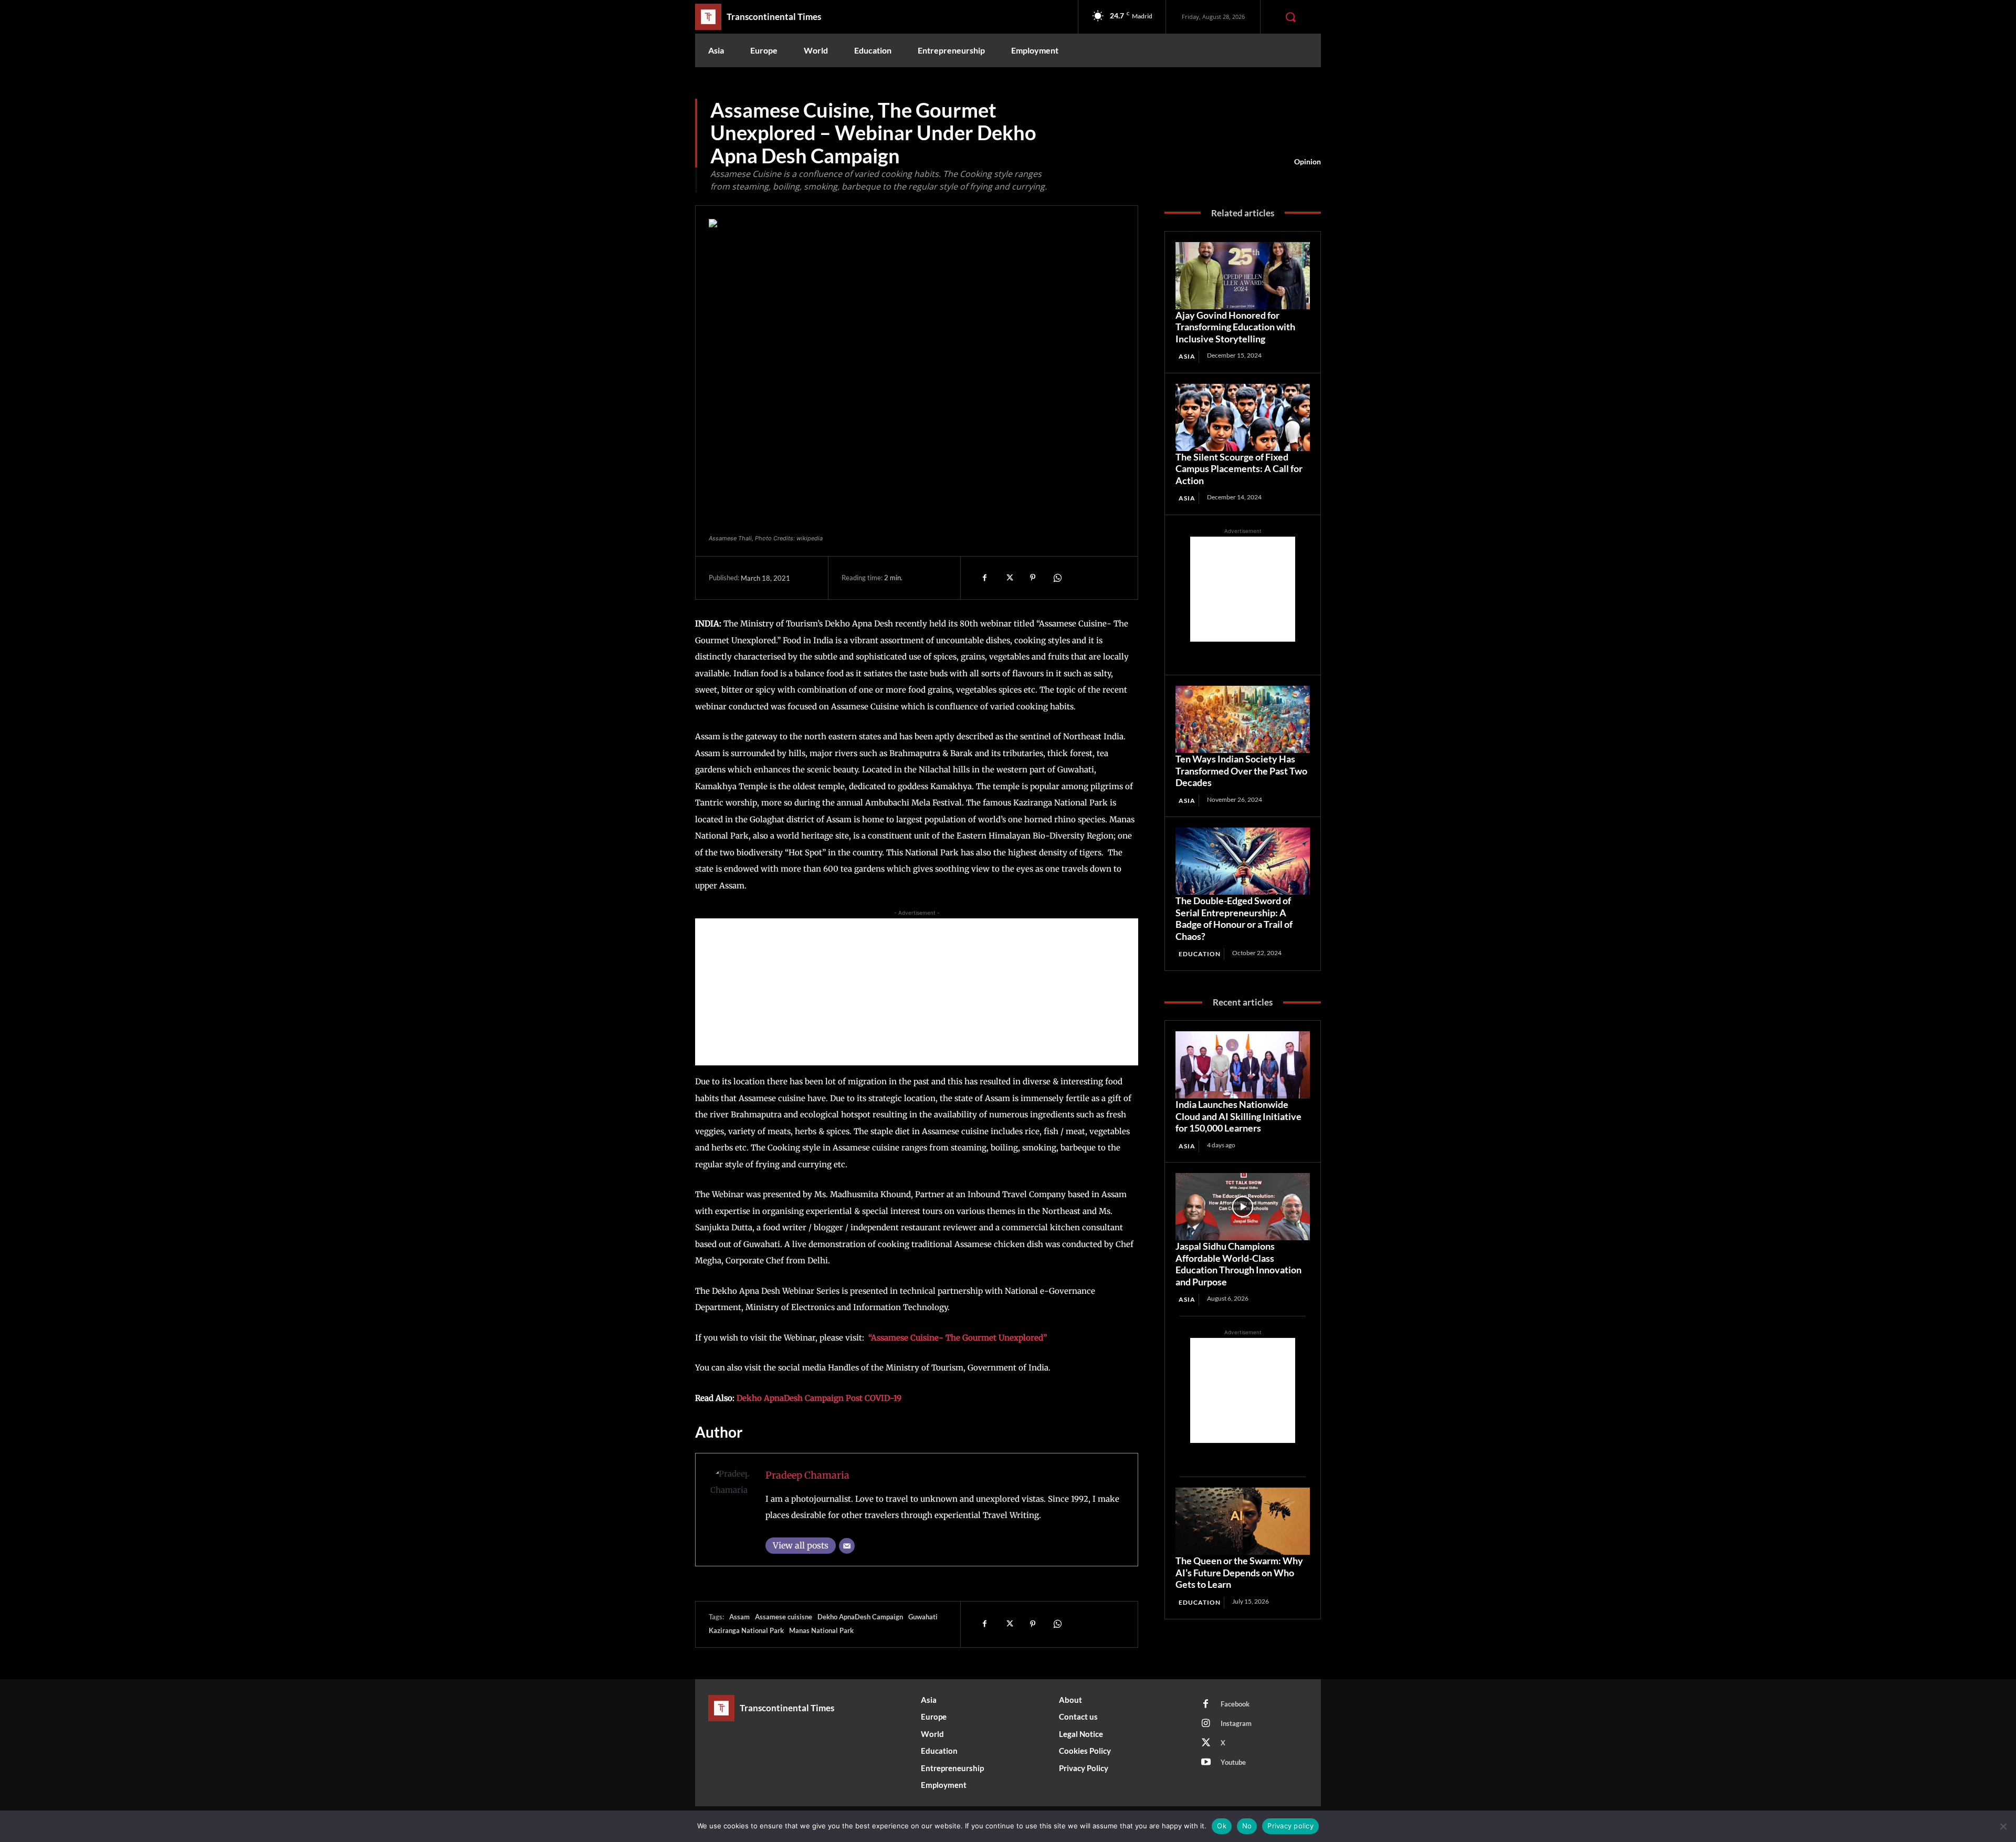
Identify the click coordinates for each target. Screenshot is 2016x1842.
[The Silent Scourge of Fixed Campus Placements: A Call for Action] (1243, 417)
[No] (2003, 1826)
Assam (739, 1617)
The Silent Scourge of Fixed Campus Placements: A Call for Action (1239, 469)
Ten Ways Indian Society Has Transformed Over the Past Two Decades (1241, 771)
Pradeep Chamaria (807, 1475)
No (1247, 1826)
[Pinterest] (1033, 578)
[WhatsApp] (1057, 578)
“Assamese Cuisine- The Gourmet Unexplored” (958, 1338)
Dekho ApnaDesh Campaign (860, 1617)
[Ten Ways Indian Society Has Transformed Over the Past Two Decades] (1243, 719)
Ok (1222, 1826)
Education (1200, 954)
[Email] (847, 1546)
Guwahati (923, 1617)
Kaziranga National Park (746, 1630)
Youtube (1233, 1762)
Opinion (1308, 161)
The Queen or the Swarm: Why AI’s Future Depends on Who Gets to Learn (1239, 1572)
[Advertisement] (917, 992)
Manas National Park (821, 1630)
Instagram (1236, 1723)
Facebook (1235, 1704)
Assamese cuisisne (784, 1617)
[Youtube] (1206, 1763)
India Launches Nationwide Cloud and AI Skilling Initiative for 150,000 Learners (1238, 1116)
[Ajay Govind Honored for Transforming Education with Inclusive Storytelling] (1243, 276)
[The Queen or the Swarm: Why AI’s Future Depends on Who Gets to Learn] (1243, 1521)
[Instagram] (1206, 1724)
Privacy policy (1290, 1826)
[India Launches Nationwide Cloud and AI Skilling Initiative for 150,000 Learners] (1243, 1065)
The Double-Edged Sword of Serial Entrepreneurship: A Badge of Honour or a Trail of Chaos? (1234, 918)
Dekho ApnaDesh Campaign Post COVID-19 (819, 1398)
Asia (1187, 356)
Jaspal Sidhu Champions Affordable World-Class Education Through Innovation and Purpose (1238, 1264)
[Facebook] (984, 578)
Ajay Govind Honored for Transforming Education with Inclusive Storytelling (1235, 327)
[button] (1290, 17)
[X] (1009, 578)
